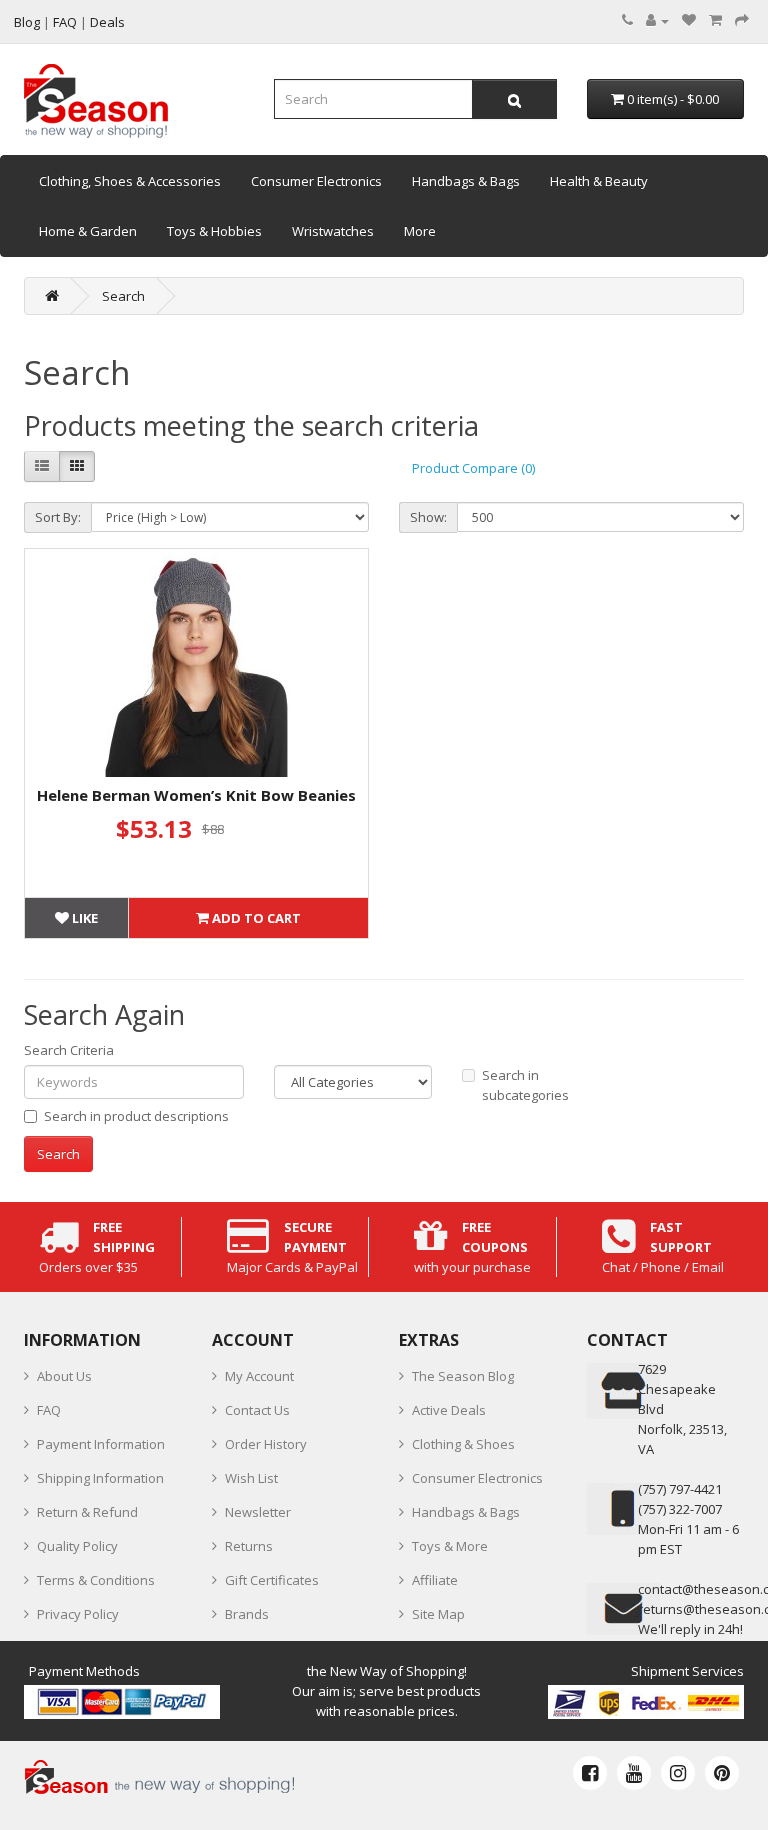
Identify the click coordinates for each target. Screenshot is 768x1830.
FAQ (49, 1410)
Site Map (438, 1614)
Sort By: (58, 517)
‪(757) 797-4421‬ (680, 1489)
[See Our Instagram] (678, 1773)
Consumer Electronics (316, 181)
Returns (249, 1546)
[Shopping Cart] (715, 20)
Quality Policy (77, 1546)
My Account (259, 1376)
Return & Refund (87, 1512)
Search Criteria (69, 1050)
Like (83, 918)
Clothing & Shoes (463, 1444)
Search (123, 296)
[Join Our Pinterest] (722, 1773)
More (420, 231)
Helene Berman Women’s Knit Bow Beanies (196, 795)
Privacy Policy (78, 1614)
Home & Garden (88, 231)
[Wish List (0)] (689, 20)
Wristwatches (333, 231)
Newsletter (258, 1512)
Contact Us (257, 1410)
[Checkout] (742, 20)
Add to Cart (255, 918)
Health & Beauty (599, 181)
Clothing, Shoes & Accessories (130, 181)
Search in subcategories (525, 1085)
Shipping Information (100, 1478)
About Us (64, 1376)
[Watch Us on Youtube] (634, 1773)
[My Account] (657, 20)
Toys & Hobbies (214, 231)
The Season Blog (463, 1376)
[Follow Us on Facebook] (590, 1773)
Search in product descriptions (136, 1116)
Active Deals (449, 1410)
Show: (428, 517)
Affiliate (435, 1580)
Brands (247, 1614)
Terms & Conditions (96, 1580)
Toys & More (450, 1546)
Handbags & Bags (466, 181)
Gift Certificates (272, 1580)
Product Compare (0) (473, 468)
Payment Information (101, 1444)
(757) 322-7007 (680, 1509)
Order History (266, 1444)
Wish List (251, 1478)
